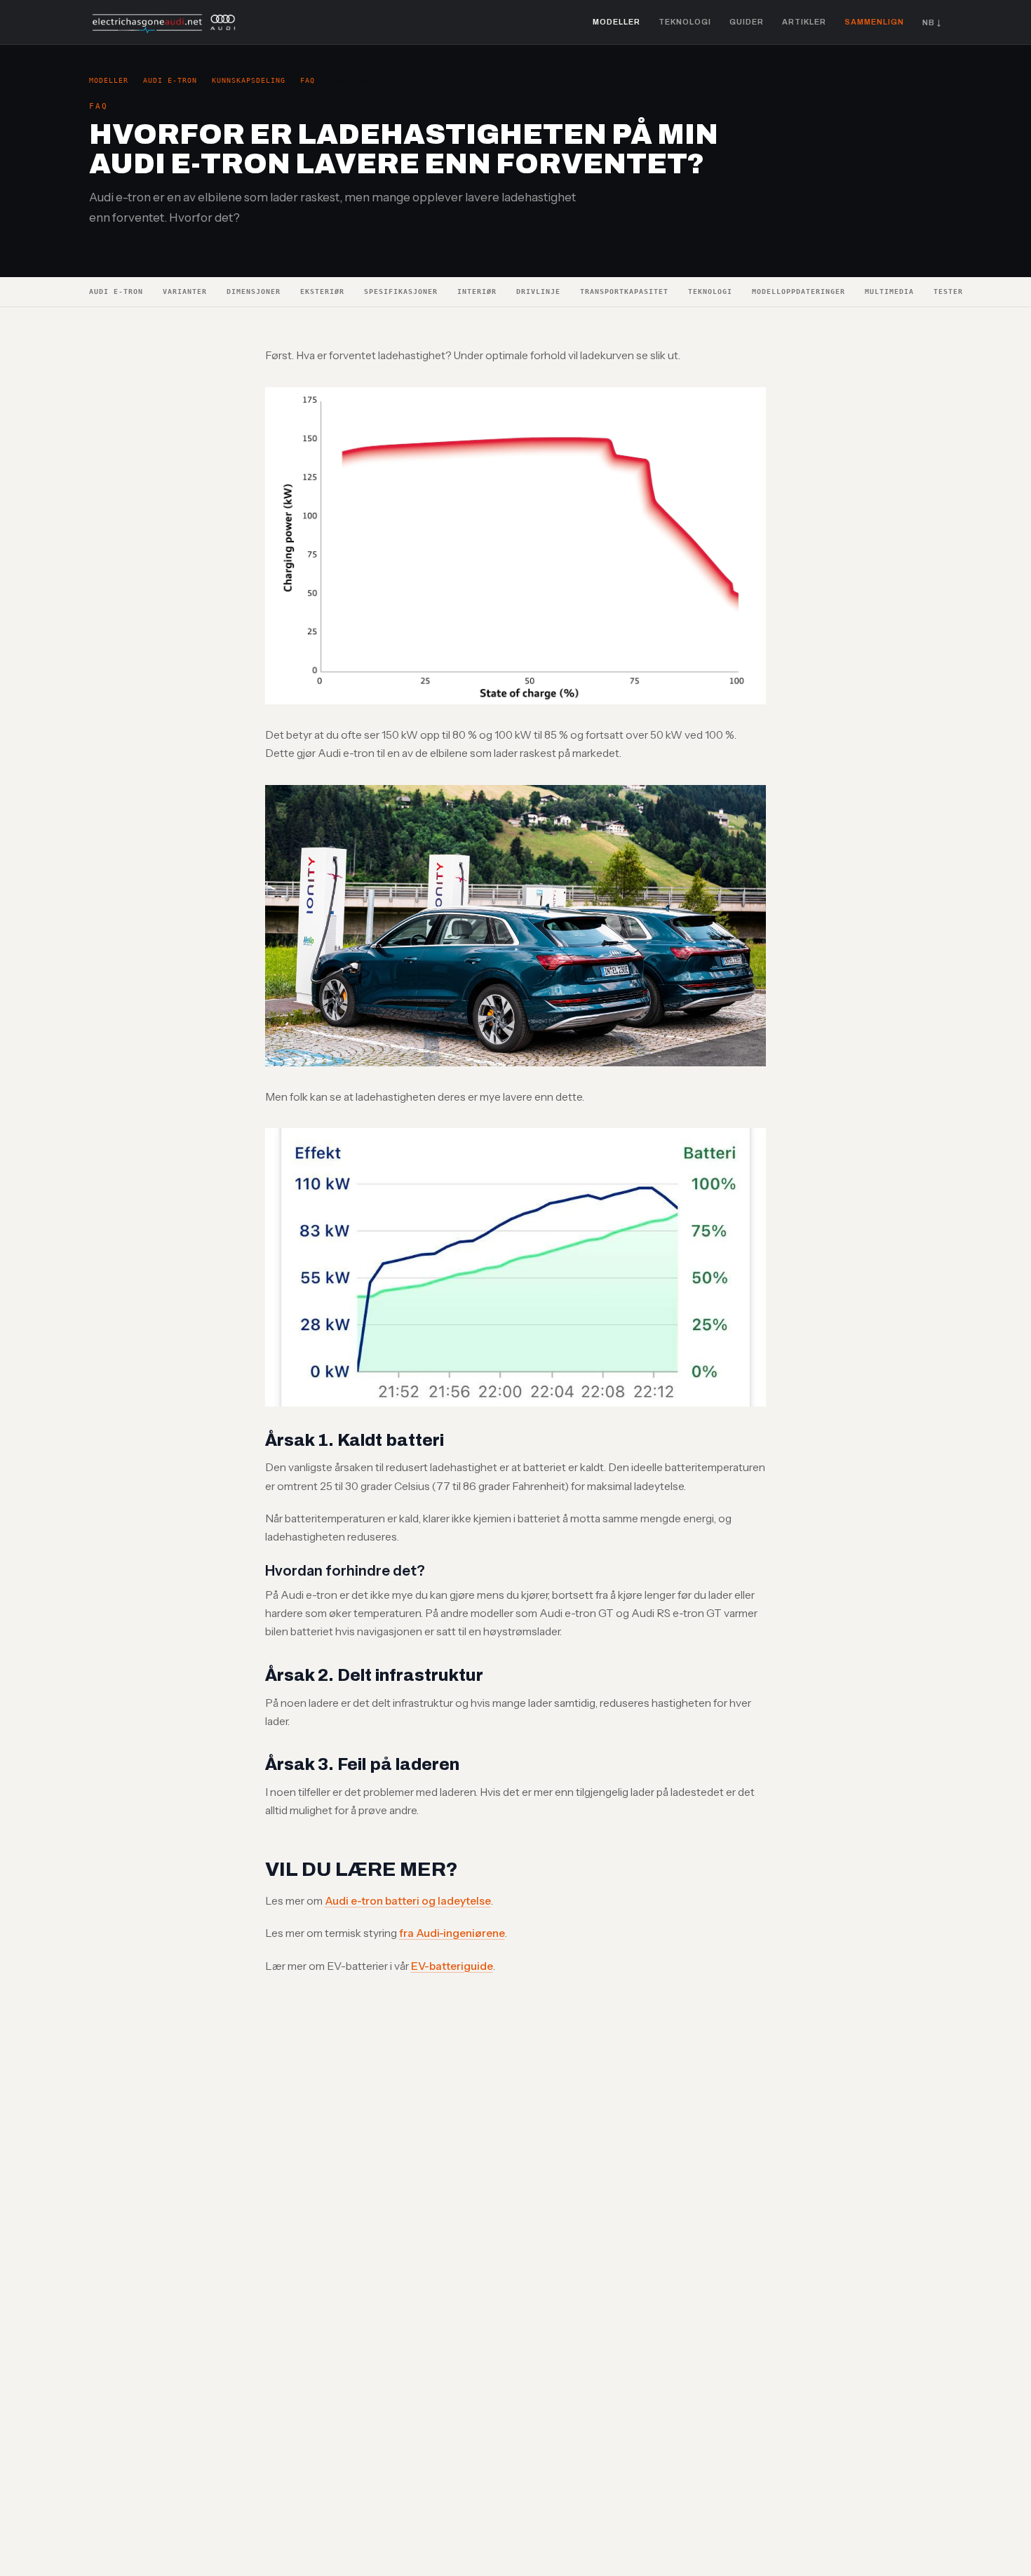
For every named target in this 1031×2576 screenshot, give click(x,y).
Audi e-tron (170, 80)
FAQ (308, 80)
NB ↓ (932, 22)
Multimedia (889, 291)
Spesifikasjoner (401, 291)
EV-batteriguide (452, 1966)
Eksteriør (322, 291)
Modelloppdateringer (798, 291)
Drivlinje (538, 291)
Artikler (804, 22)
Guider (747, 22)
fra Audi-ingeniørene (452, 1933)
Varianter (185, 291)
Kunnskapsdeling (249, 80)
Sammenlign (874, 22)
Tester (948, 291)
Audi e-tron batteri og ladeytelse (408, 1901)
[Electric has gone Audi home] (164, 22)
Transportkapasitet (624, 291)
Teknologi (685, 22)
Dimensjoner (254, 291)
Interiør (477, 291)
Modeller (616, 22)
